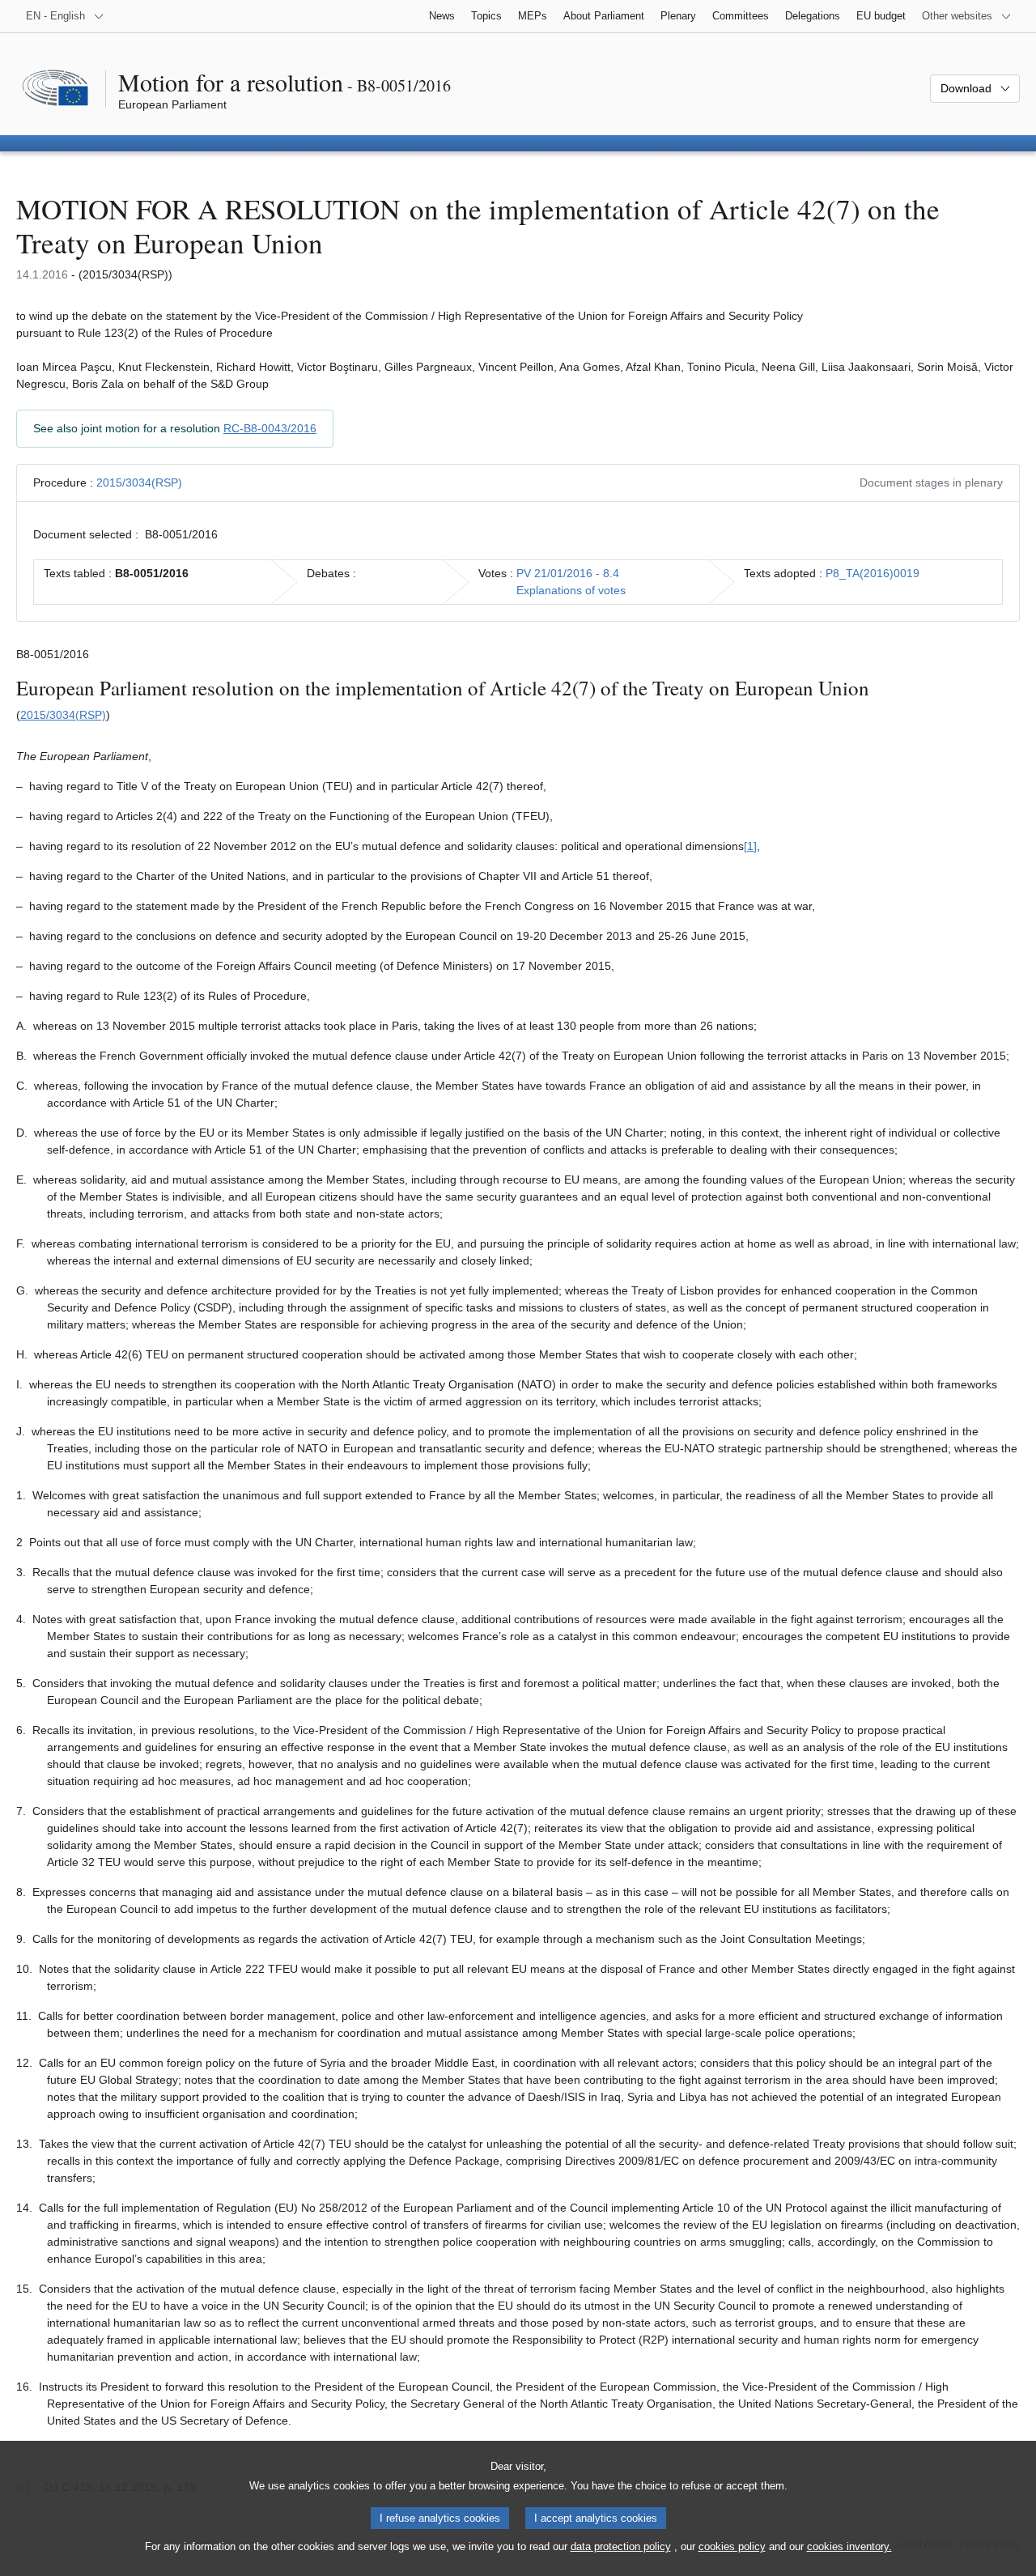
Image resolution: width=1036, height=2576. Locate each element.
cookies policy (732, 2546)
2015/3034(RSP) (139, 482)
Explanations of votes (571, 590)
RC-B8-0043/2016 (270, 428)
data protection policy (621, 2546)
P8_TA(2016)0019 (873, 573)
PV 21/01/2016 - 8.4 (568, 573)
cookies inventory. (849, 2546)
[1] (750, 846)
